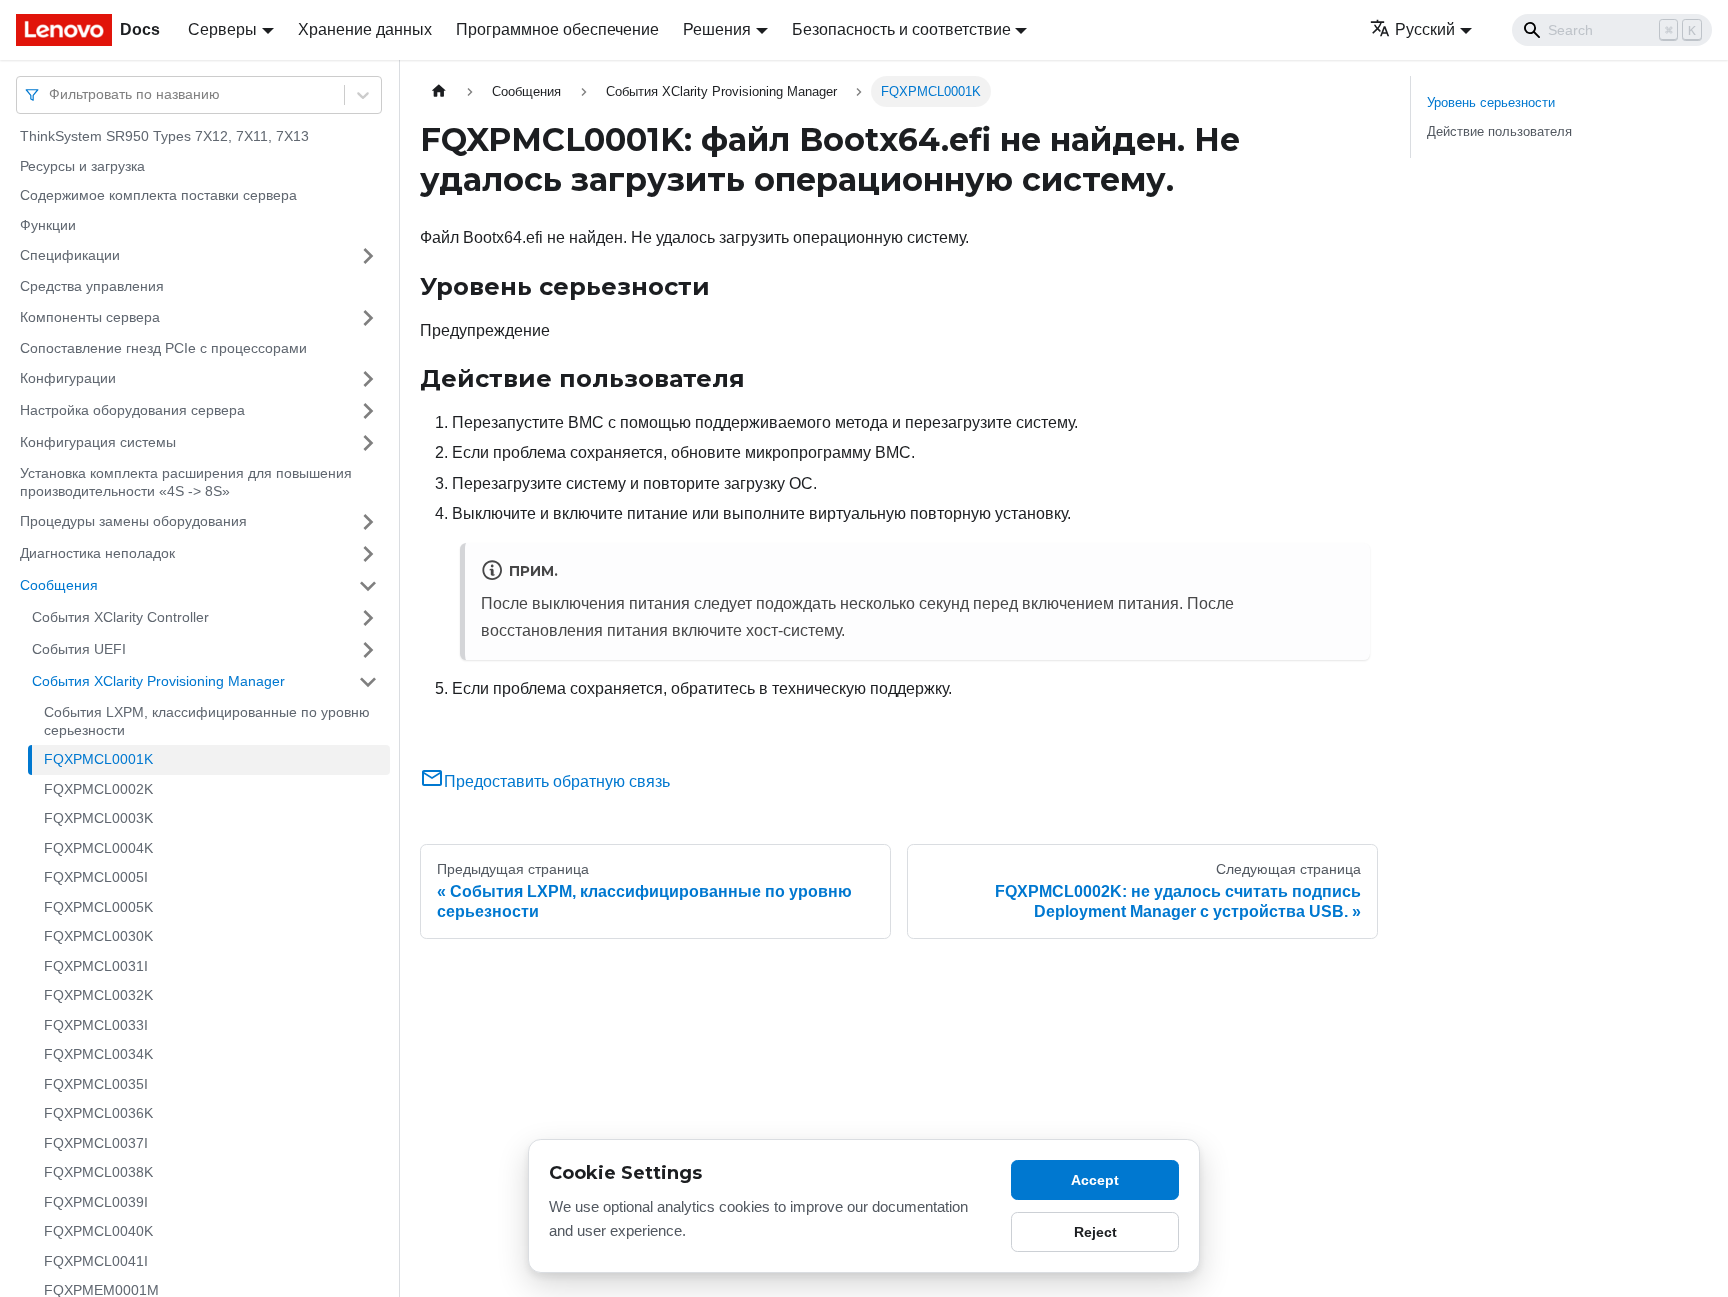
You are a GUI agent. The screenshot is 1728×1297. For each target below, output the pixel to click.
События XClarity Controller (120, 617)
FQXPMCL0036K (98, 1113)
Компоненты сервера (90, 317)
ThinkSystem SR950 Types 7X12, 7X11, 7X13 (164, 136)
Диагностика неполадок (97, 553)
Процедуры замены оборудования (133, 521)
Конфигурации (68, 378)
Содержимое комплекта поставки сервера (158, 195)
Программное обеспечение (557, 29)
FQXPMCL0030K (98, 936)
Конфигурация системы (98, 442)
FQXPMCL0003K (98, 818)
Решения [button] (717, 29)
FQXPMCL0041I (96, 1261)
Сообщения (59, 585)
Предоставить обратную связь (557, 781)
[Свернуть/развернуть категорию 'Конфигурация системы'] (368, 443)
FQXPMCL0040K (98, 1231)
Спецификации (70, 255)
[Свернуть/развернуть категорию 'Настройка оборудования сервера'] (368, 411)
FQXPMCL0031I (96, 966)
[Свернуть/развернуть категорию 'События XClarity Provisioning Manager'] (368, 682)
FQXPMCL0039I (96, 1202)
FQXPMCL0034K (98, 1054)
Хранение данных (365, 29)
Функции (48, 225)
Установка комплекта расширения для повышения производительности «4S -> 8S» (186, 482)
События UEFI (79, 649)
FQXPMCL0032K (98, 995)
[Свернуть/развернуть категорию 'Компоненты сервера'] (368, 318)
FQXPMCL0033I (96, 1025)
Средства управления (92, 286)
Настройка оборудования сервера (132, 410)
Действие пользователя (1499, 131)
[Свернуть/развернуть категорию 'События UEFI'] (368, 650)
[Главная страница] (439, 91)
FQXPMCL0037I (96, 1143)
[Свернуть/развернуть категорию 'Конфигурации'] (368, 379)
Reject (1095, 1232)
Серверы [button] (222, 29)
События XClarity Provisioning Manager (158, 681)
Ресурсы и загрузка (82, 166)
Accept (1095, 1180)
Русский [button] (1425, 29)
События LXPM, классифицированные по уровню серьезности (207, 721)
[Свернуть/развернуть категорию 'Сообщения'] (368, 586)
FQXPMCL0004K (98, 848)
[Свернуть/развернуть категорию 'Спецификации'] (368, 256)
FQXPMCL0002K (98, 789)
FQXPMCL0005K (98, 907)
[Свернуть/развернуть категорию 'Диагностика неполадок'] (368, 554)
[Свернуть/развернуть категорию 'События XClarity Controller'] (368, 618)
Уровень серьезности (1491, 102)
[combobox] (51, 94)
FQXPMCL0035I (96, 1084)
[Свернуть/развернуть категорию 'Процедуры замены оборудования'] (368, 522)
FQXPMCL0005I (96, 877)
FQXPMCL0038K (98, 1172)
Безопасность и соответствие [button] (901, 29)
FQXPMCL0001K (98, 759)
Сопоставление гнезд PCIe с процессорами (163, 348)
